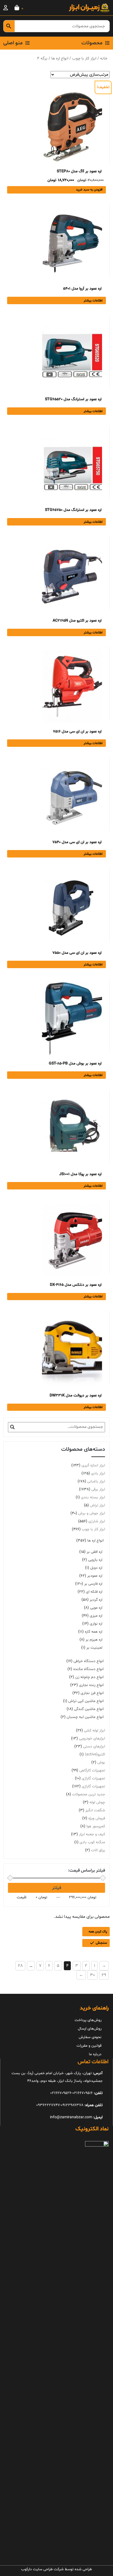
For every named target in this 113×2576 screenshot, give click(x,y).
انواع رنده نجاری (91, 1685)
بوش (101, 1762)
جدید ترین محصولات (89, 1794)
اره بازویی (95, 1560)
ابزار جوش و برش (92, 1513)
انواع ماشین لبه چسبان (85, 1717)
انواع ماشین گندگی (89, 1709)
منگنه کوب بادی (92, 1842)
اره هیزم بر (94, 1640)
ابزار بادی (98, 1473)
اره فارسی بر (93, 1584)
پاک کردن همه (98, 1932)
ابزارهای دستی (94, 1746)
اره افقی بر (94, 1552)
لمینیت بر (94, 1648)
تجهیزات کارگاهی (92, 1770)
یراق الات (98, 1850)
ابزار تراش (98, 1505)
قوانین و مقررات (89, 2046)
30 (92, 1975)
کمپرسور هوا (96, 1826)
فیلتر (57, 1888)
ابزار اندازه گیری (93, 1465)
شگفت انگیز (95, 1810)
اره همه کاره (94, 1632)
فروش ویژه (97, 1818)
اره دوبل (96, 1568)
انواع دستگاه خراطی (89, 1661)
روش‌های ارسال (90, 2029)
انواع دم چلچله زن (89, 1677)
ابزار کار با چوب (84, 58)
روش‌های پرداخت (88, 2020)
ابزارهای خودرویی (92, 1738)
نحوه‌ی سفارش (90, 2037)
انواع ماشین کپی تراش (86, 1701)
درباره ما (95, 2054)
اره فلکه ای (94, 1592)
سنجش (101, 1943)
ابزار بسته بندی (93, 1497)
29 (104, 1975)
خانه (104, 58)
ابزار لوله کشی (94, 1731)
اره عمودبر (95, 1576)
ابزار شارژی (97, 1521)
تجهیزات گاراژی (93, 1778)
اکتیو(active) (95, 1754)
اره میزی (96, 1616)
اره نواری (96, 1624)
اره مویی (96, 1608)
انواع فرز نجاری (92, 1693)
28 (20, 1966)
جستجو (12, 1427)
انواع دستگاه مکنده (88, 1669)
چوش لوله (97, 1802)
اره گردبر (96, 1600)
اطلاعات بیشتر (93, 301)
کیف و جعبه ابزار (92, 1834)
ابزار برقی (98, 1489)
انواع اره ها (60, 58)
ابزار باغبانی (96, 1481)
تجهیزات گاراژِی (93, 1786)
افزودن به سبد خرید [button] (89, 190)
